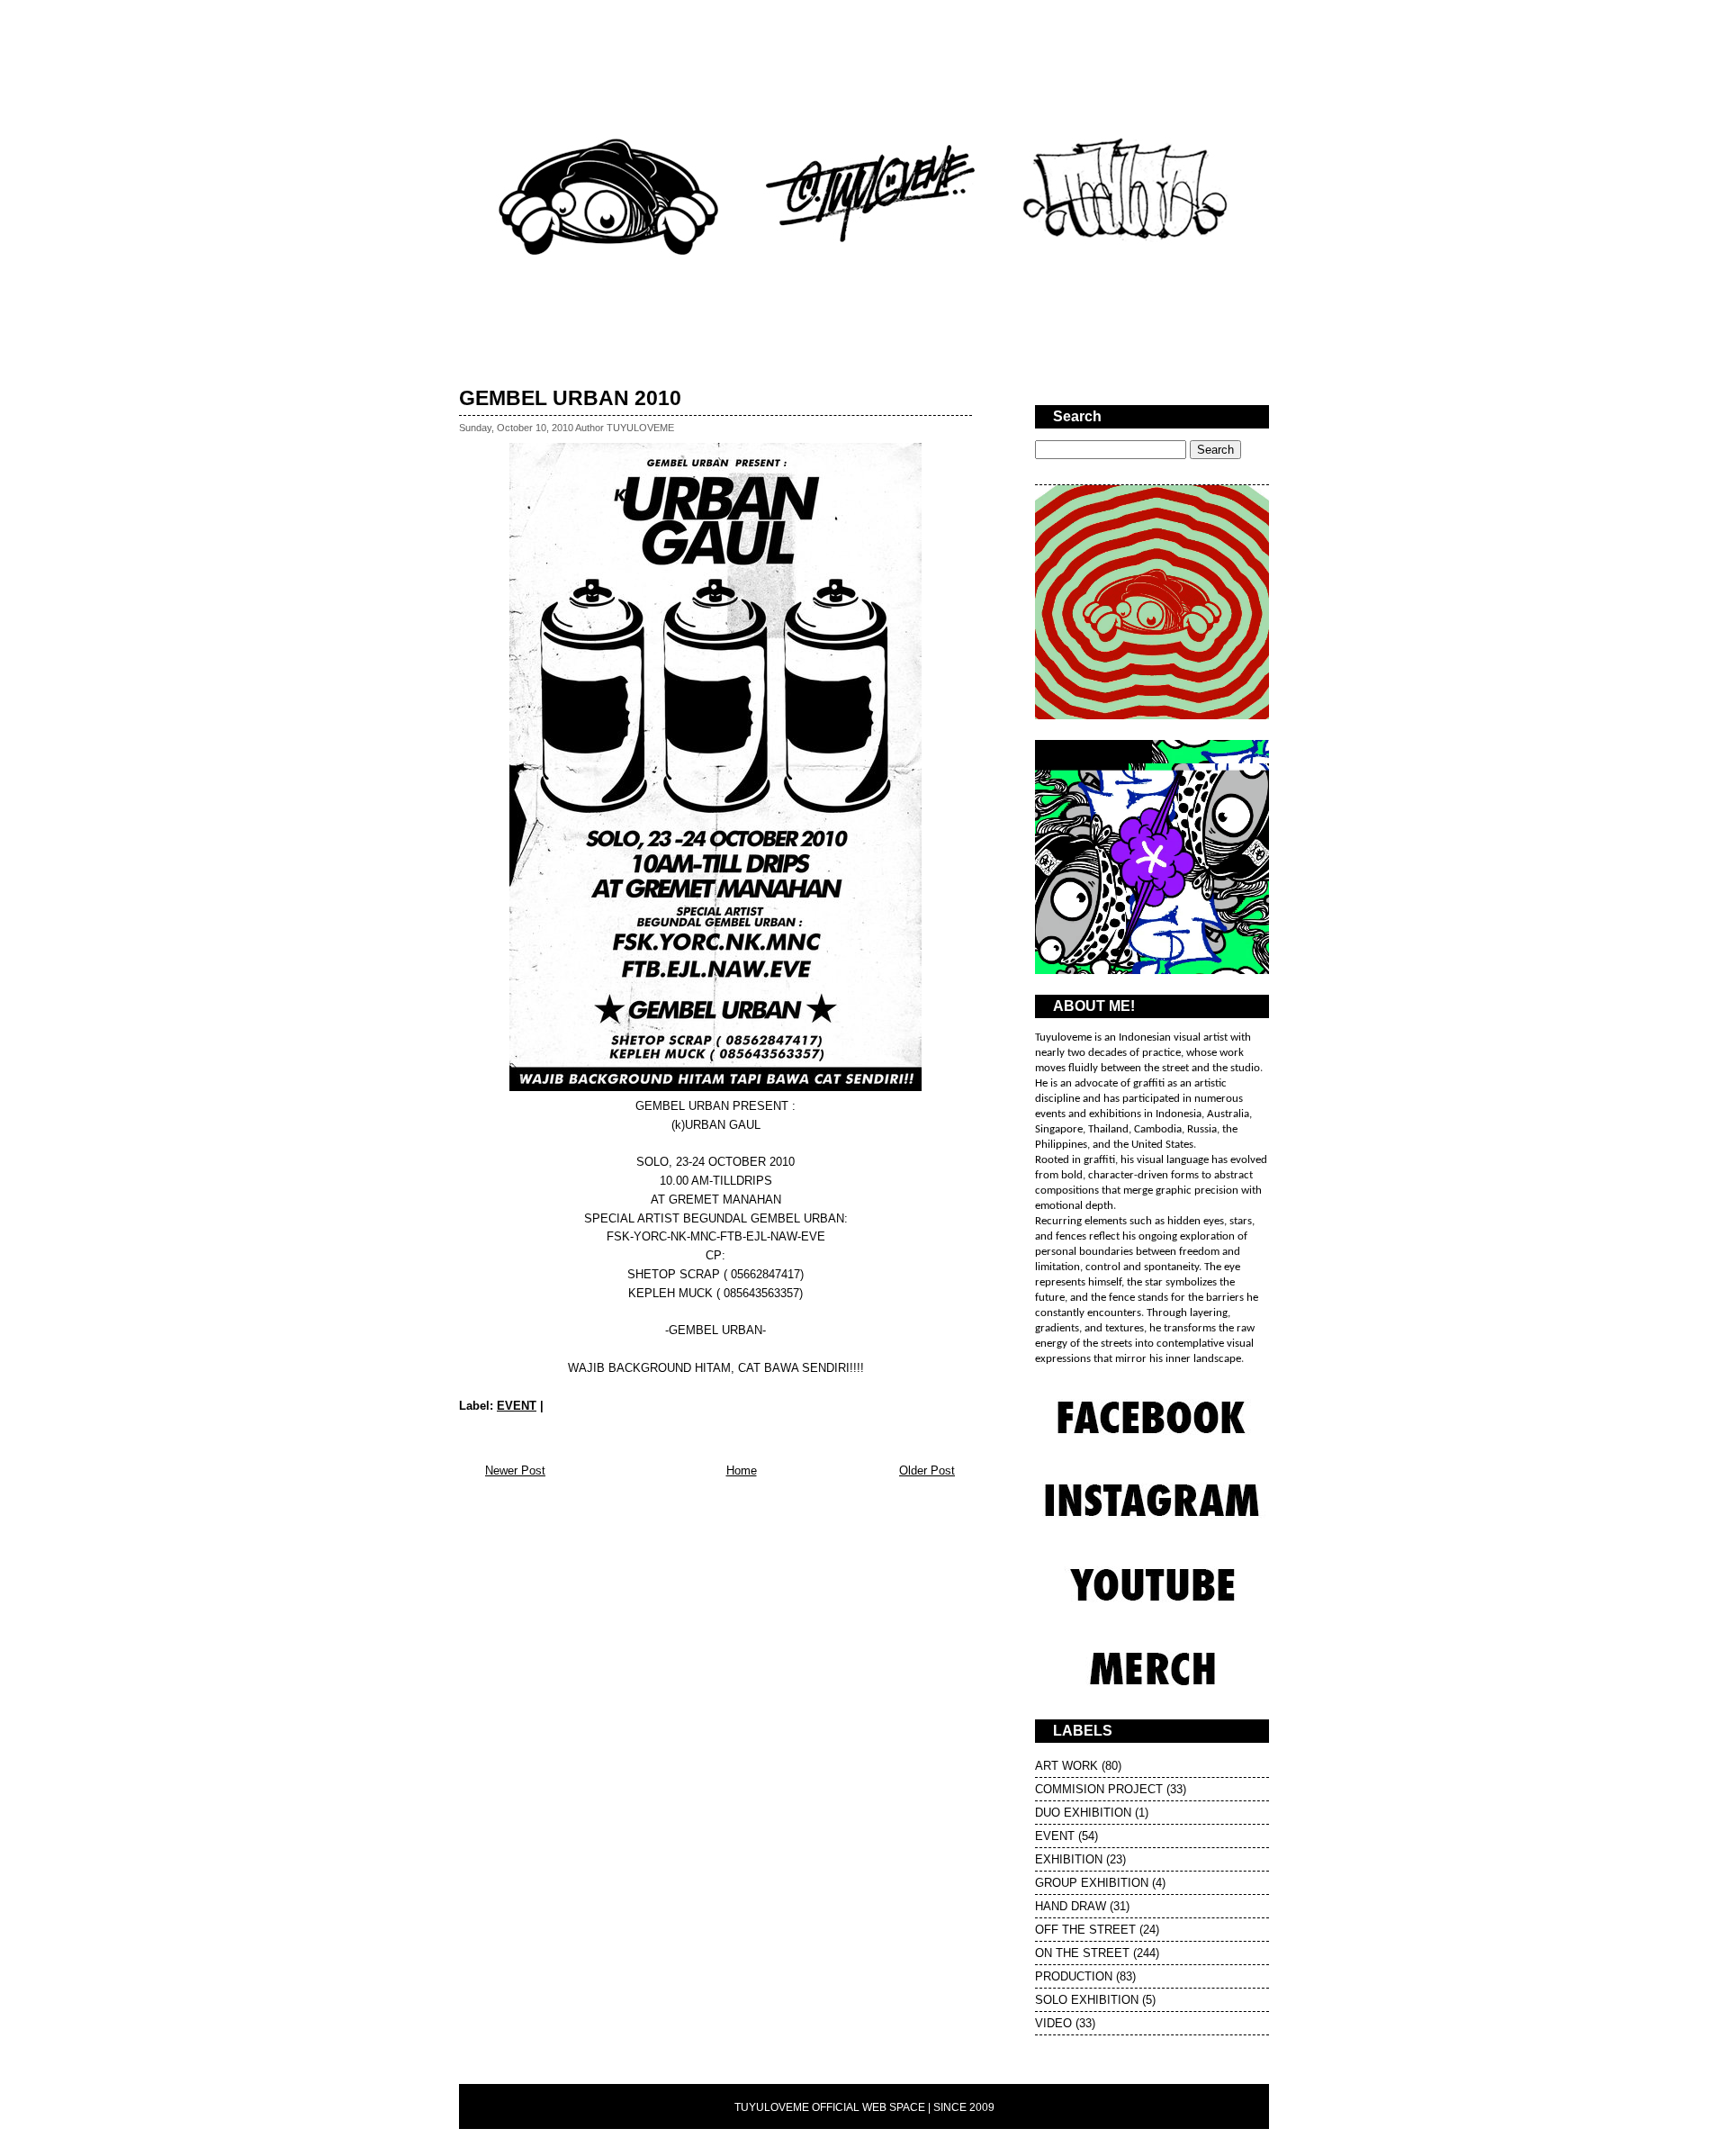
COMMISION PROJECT (1099, 1789)
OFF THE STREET (1085, 1930)
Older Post (927, 1470)
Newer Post (515, 1470)
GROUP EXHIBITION (1092, 1883)
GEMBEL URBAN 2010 (570, 398)
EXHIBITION (1069, 1859)
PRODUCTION (1074, 1976)
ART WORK (1066, 1766)
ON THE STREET (1082, 1953)
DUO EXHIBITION (1083, 1813)
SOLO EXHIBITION (1087, 2000)
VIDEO (1053, 2023)
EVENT (517, 1406)
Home (742, 1470)
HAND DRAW (1071, 1906)
